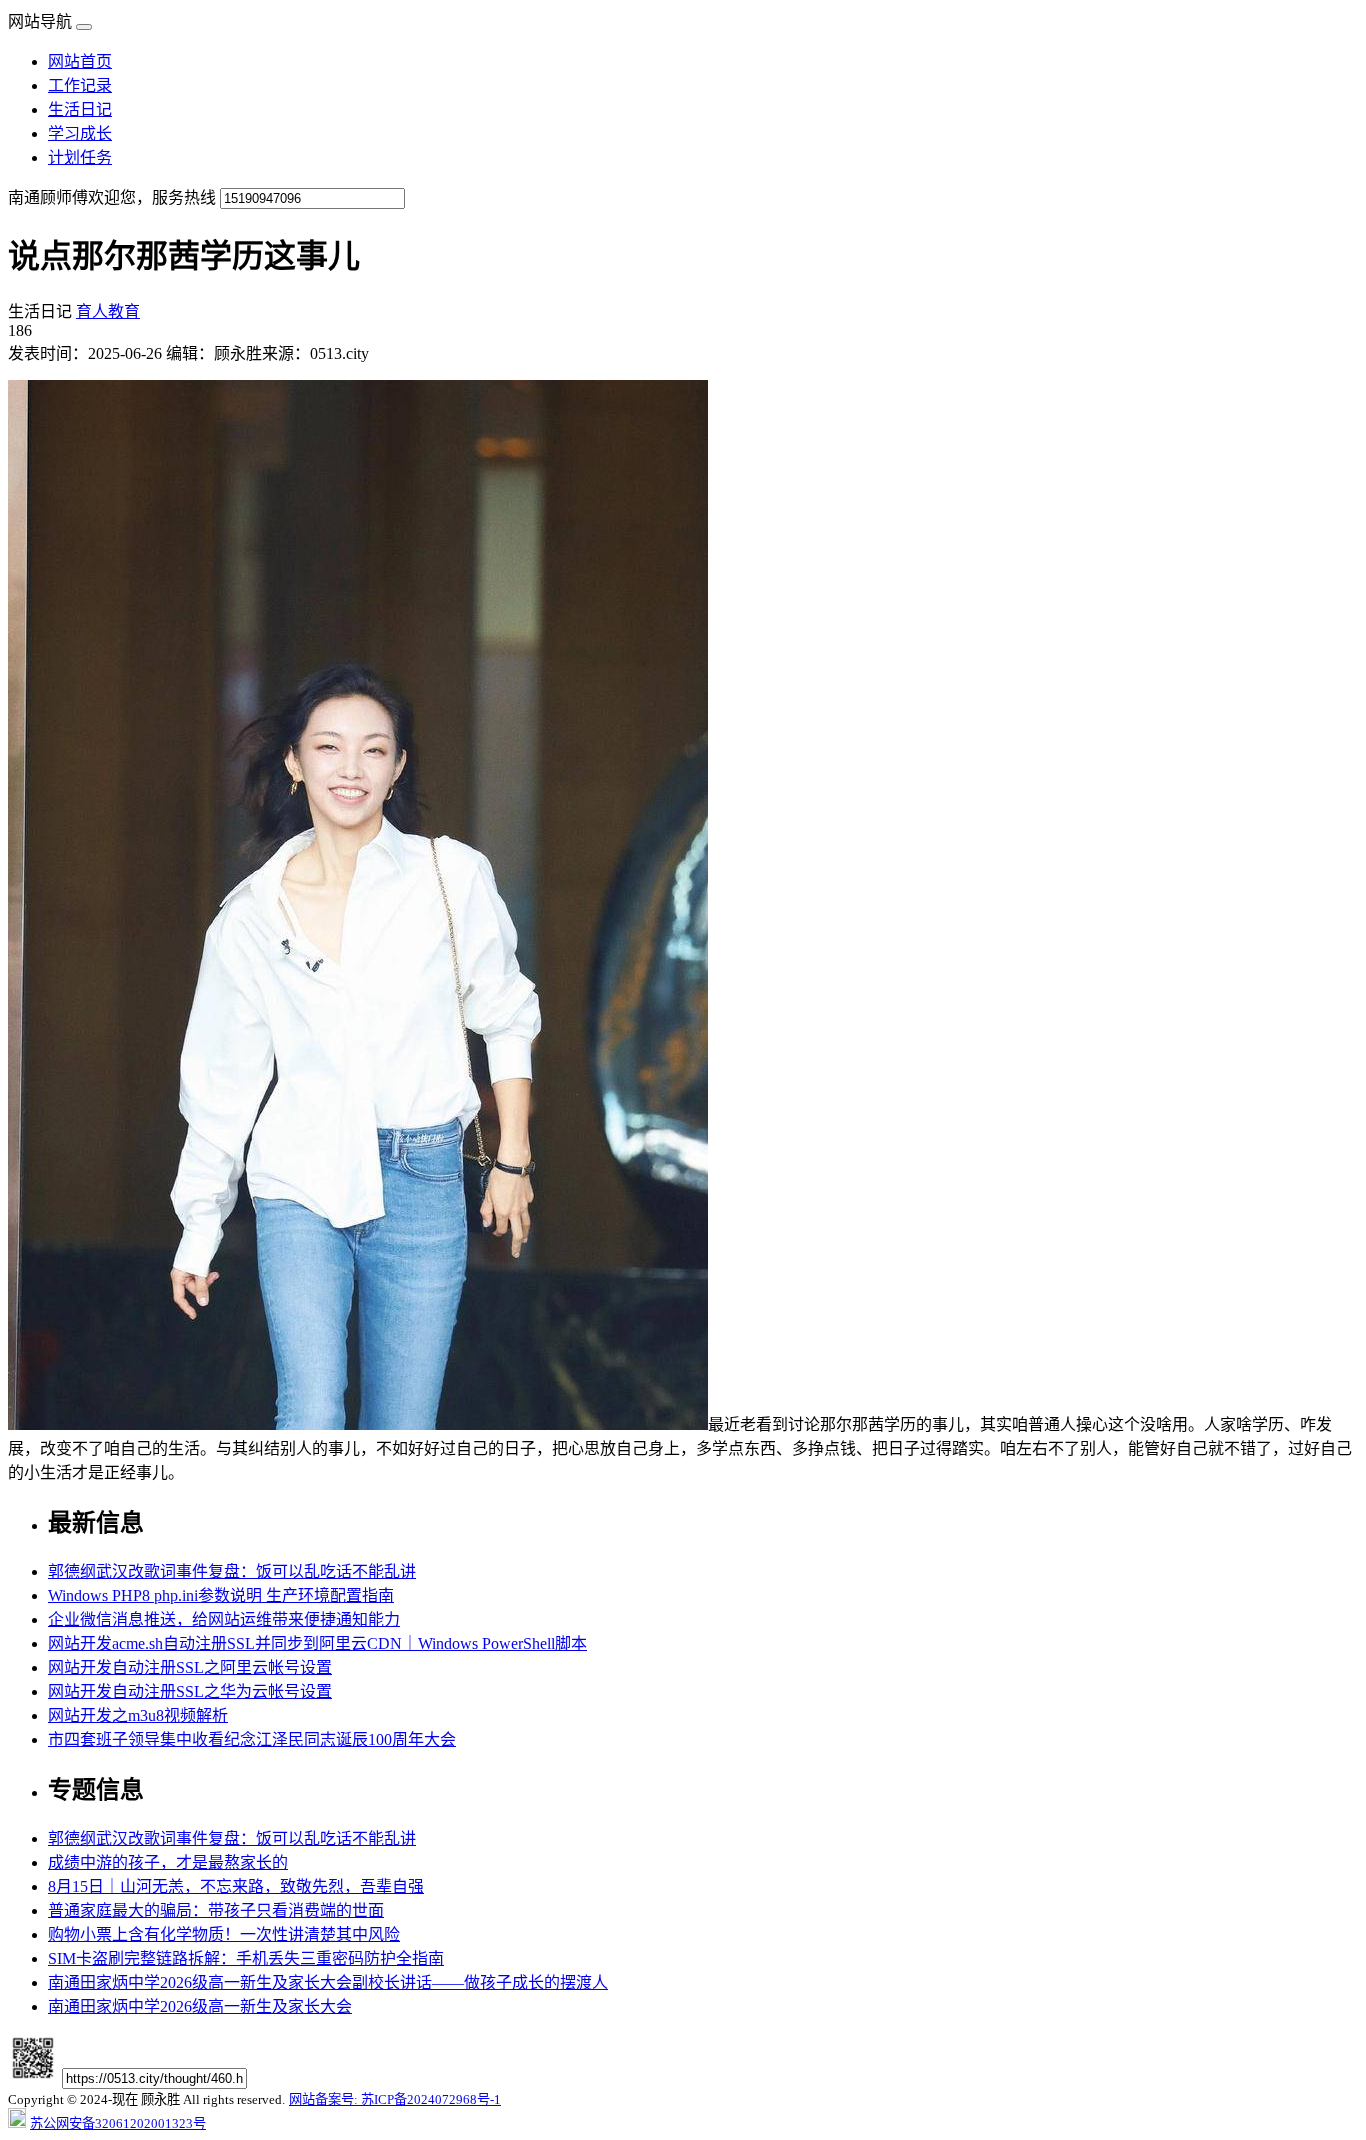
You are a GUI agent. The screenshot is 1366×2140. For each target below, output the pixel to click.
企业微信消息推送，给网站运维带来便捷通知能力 (224, 1619)
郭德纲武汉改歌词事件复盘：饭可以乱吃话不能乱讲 (232, 1571)
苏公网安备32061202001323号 (118, 2123)
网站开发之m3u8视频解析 (138, 1715)
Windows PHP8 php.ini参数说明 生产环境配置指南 (221, 1595)
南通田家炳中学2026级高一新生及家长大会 (200, 2006)
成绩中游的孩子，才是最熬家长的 (168, 1862)
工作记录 (80, 85)
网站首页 (80, 61)
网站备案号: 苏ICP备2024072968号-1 (395, 2099)
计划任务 (80, 157)
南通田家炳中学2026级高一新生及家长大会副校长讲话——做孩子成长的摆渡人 (328, 1982)
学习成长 (80, 133)
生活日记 (80, 109)
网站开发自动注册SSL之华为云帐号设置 (190, 1691)
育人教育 (108, 311)
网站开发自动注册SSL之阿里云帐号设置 (190, 1667)
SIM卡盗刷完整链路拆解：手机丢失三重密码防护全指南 (246, 1958)
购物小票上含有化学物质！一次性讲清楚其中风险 (224, 1934)
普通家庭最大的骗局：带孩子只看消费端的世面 (216, 1910)
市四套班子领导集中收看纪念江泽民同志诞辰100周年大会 (252, 1739)
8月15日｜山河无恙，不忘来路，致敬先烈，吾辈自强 (236, 1886)
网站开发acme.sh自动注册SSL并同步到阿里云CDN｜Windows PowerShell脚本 (317, 1643)
